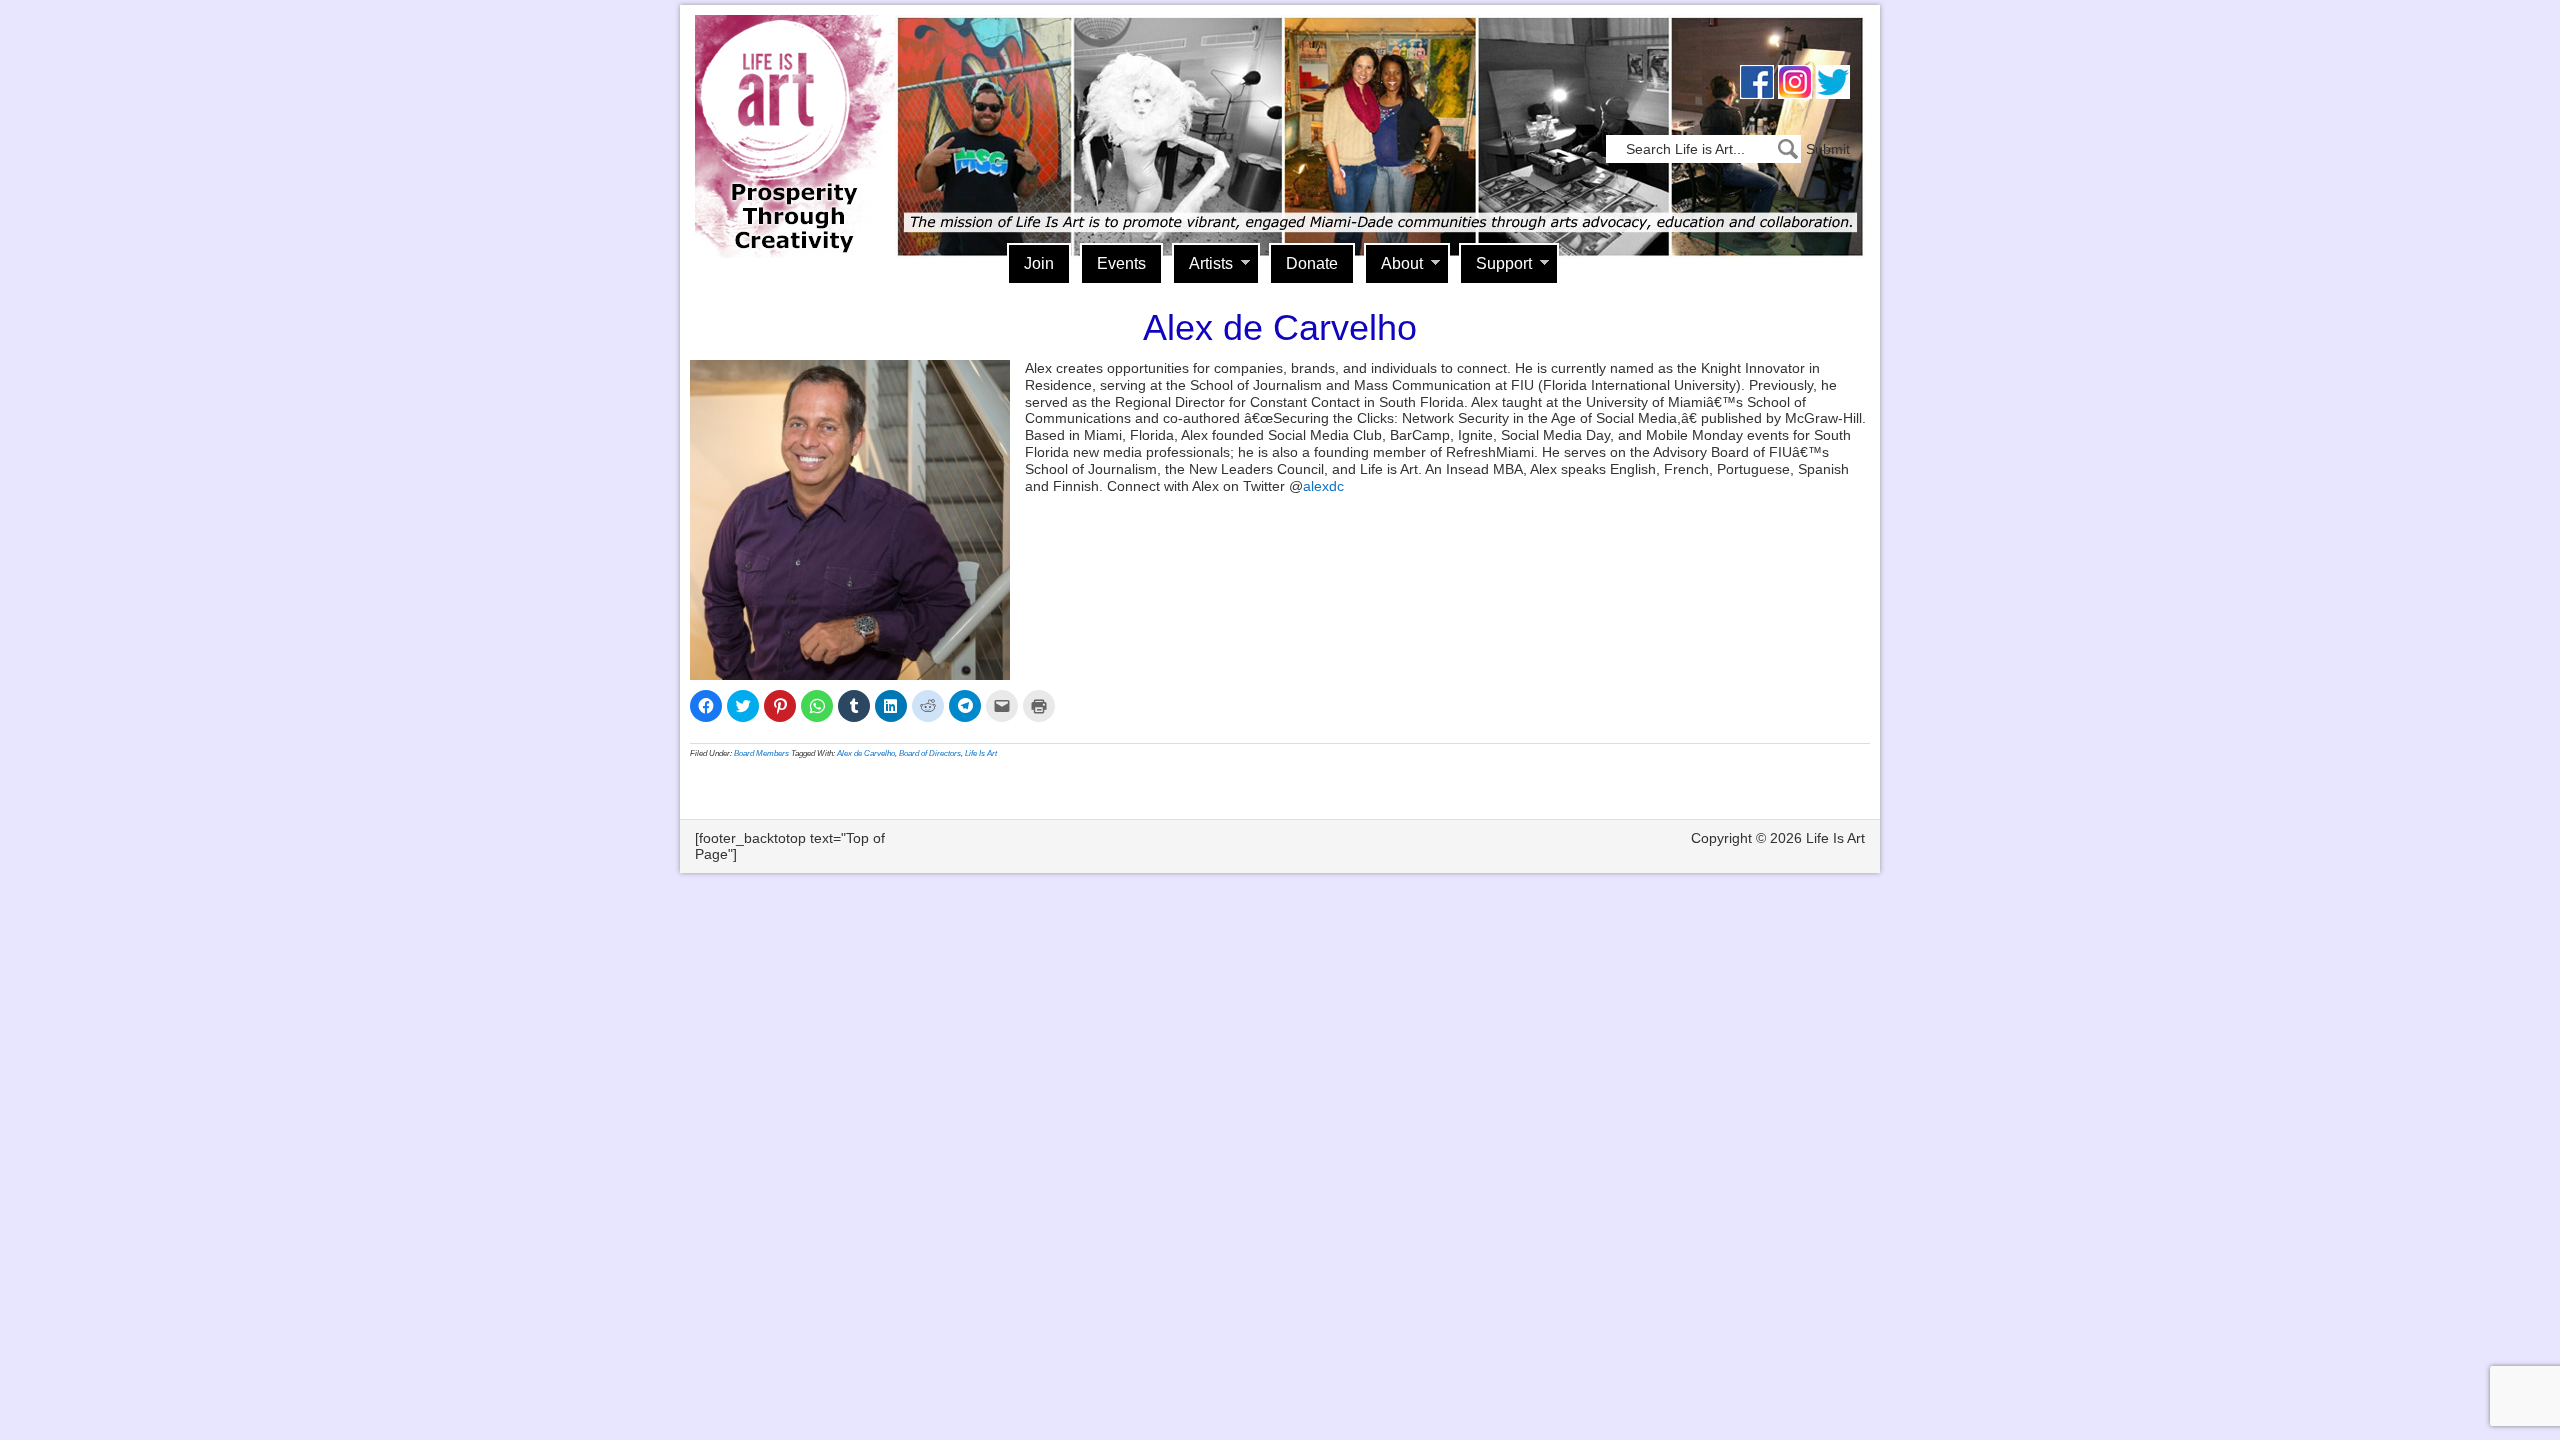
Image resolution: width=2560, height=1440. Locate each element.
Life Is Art (787, 107)
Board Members (761, 753)
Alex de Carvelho (866, 753)
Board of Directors (930, 753)
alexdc (1323, 486)
